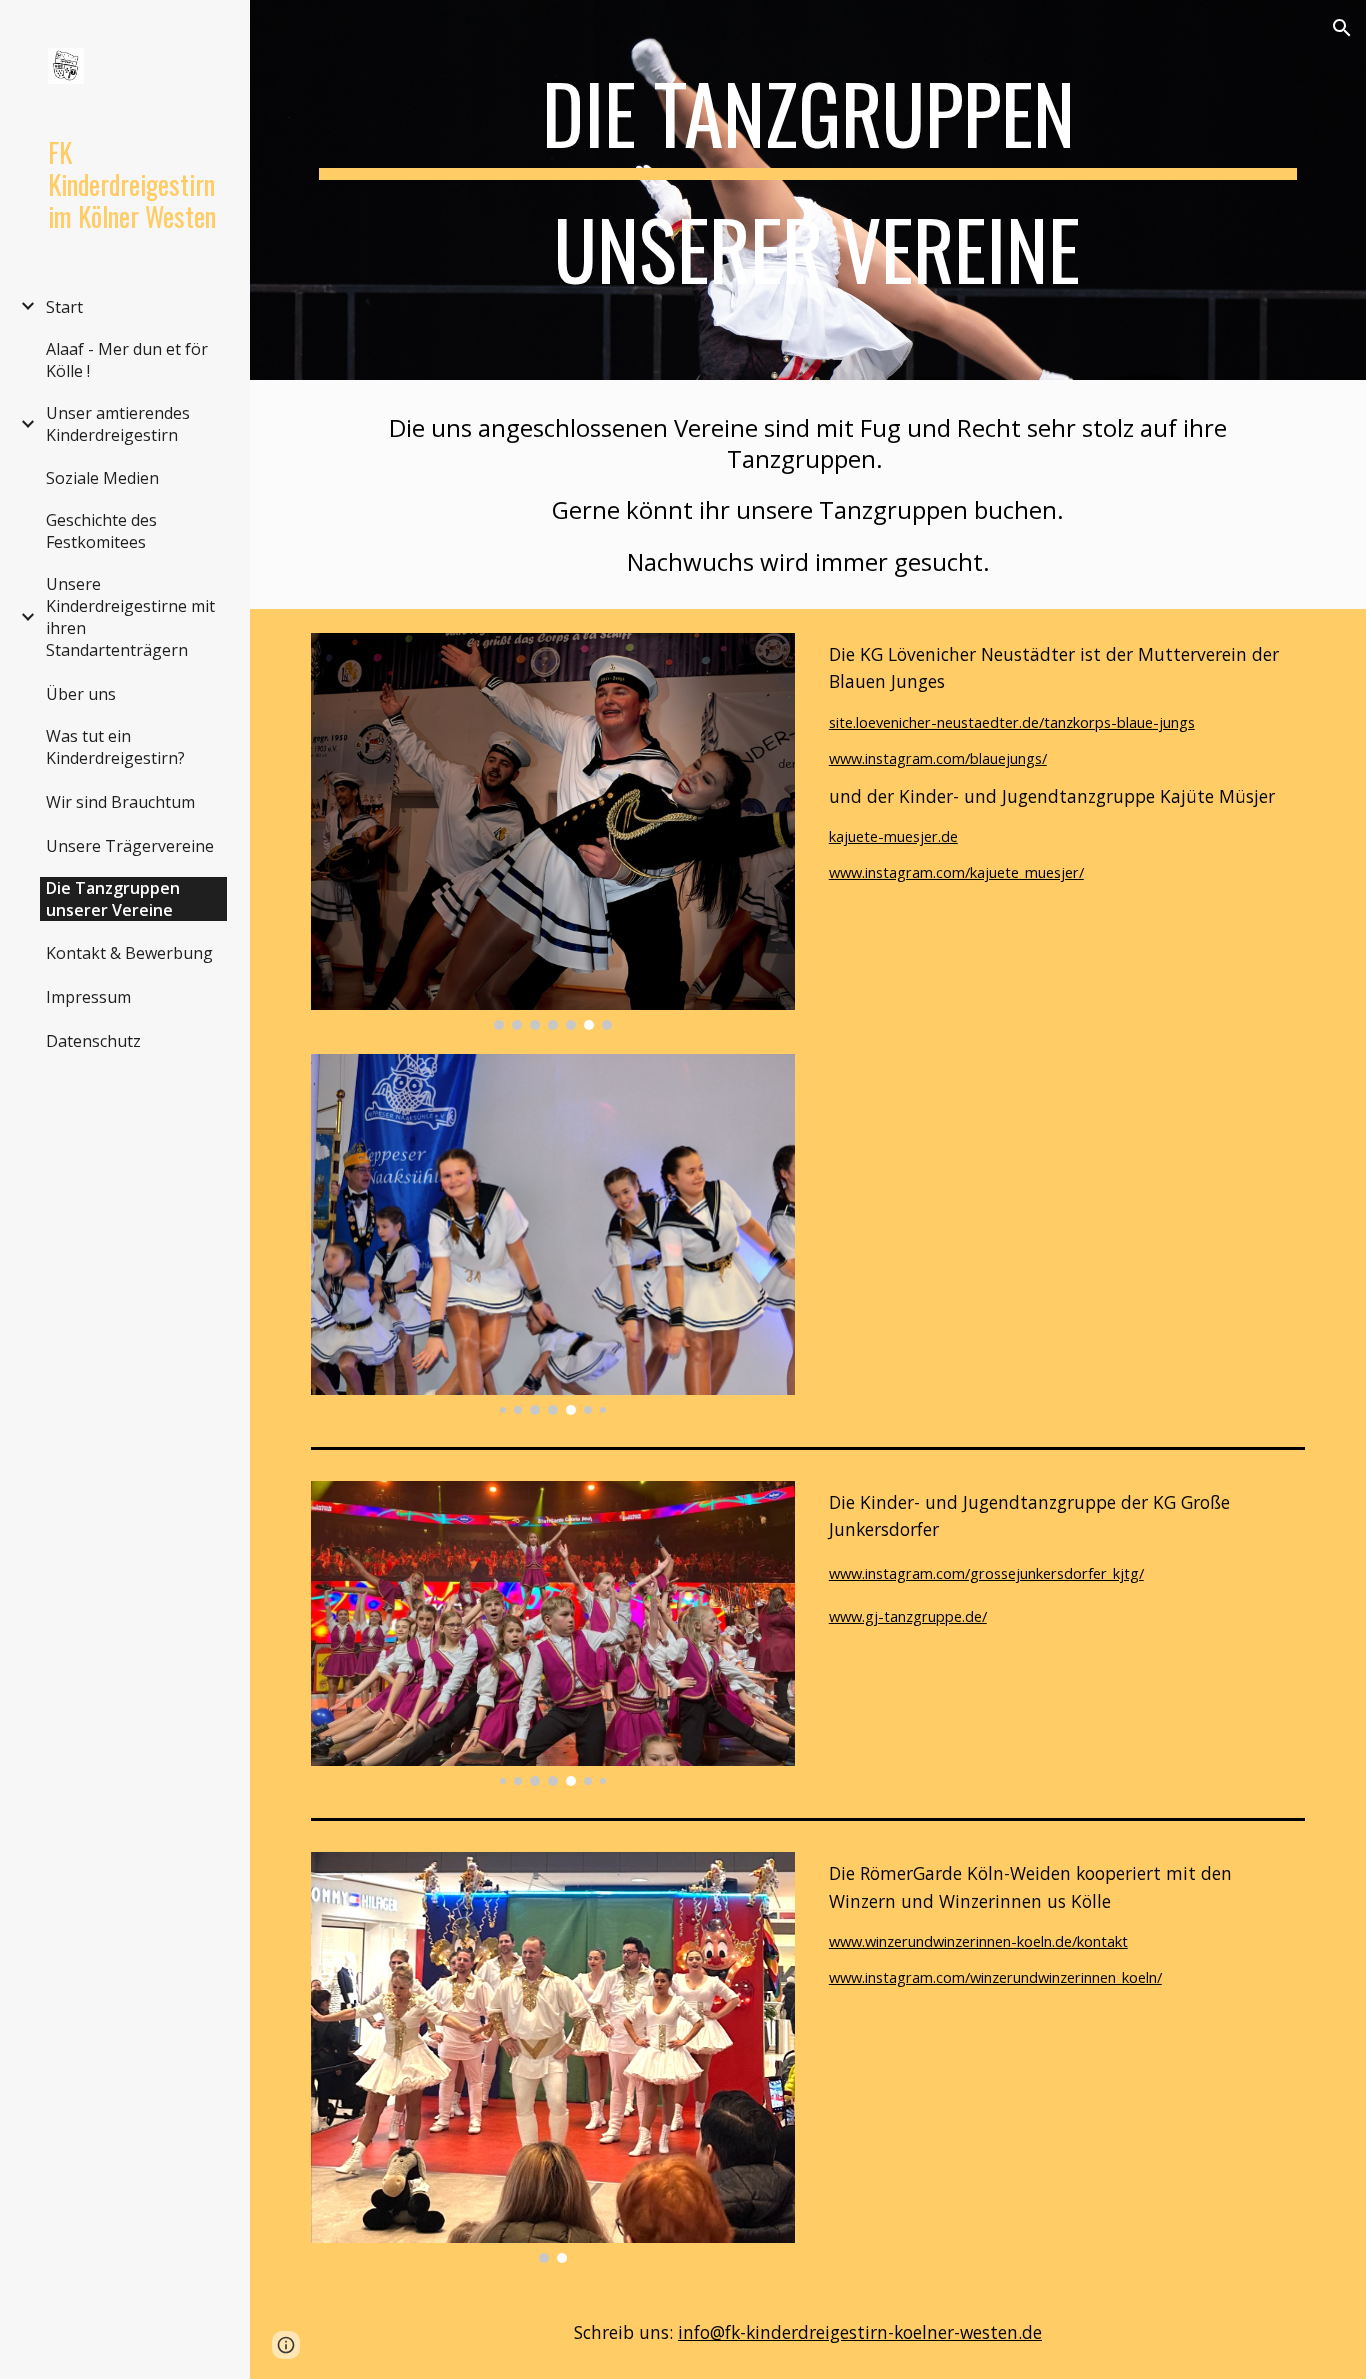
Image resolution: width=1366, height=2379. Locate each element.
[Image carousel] (553, 831)
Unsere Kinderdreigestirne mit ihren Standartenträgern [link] (130, 617)
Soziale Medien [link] (102, 478)
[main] (808, 190)
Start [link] (64, 307)
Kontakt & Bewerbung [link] (129, 953)
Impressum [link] (88, 997)
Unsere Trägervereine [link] (130, 846)
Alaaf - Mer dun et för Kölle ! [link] (127, 360)
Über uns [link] (81, 694)
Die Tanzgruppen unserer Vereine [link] (113, 899)
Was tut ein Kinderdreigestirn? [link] (115, 747)
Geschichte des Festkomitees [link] (101, 531)
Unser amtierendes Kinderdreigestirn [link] (118, 424)
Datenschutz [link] (93, 1041)
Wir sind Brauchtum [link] (120, 802)
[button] (1342, 28)
